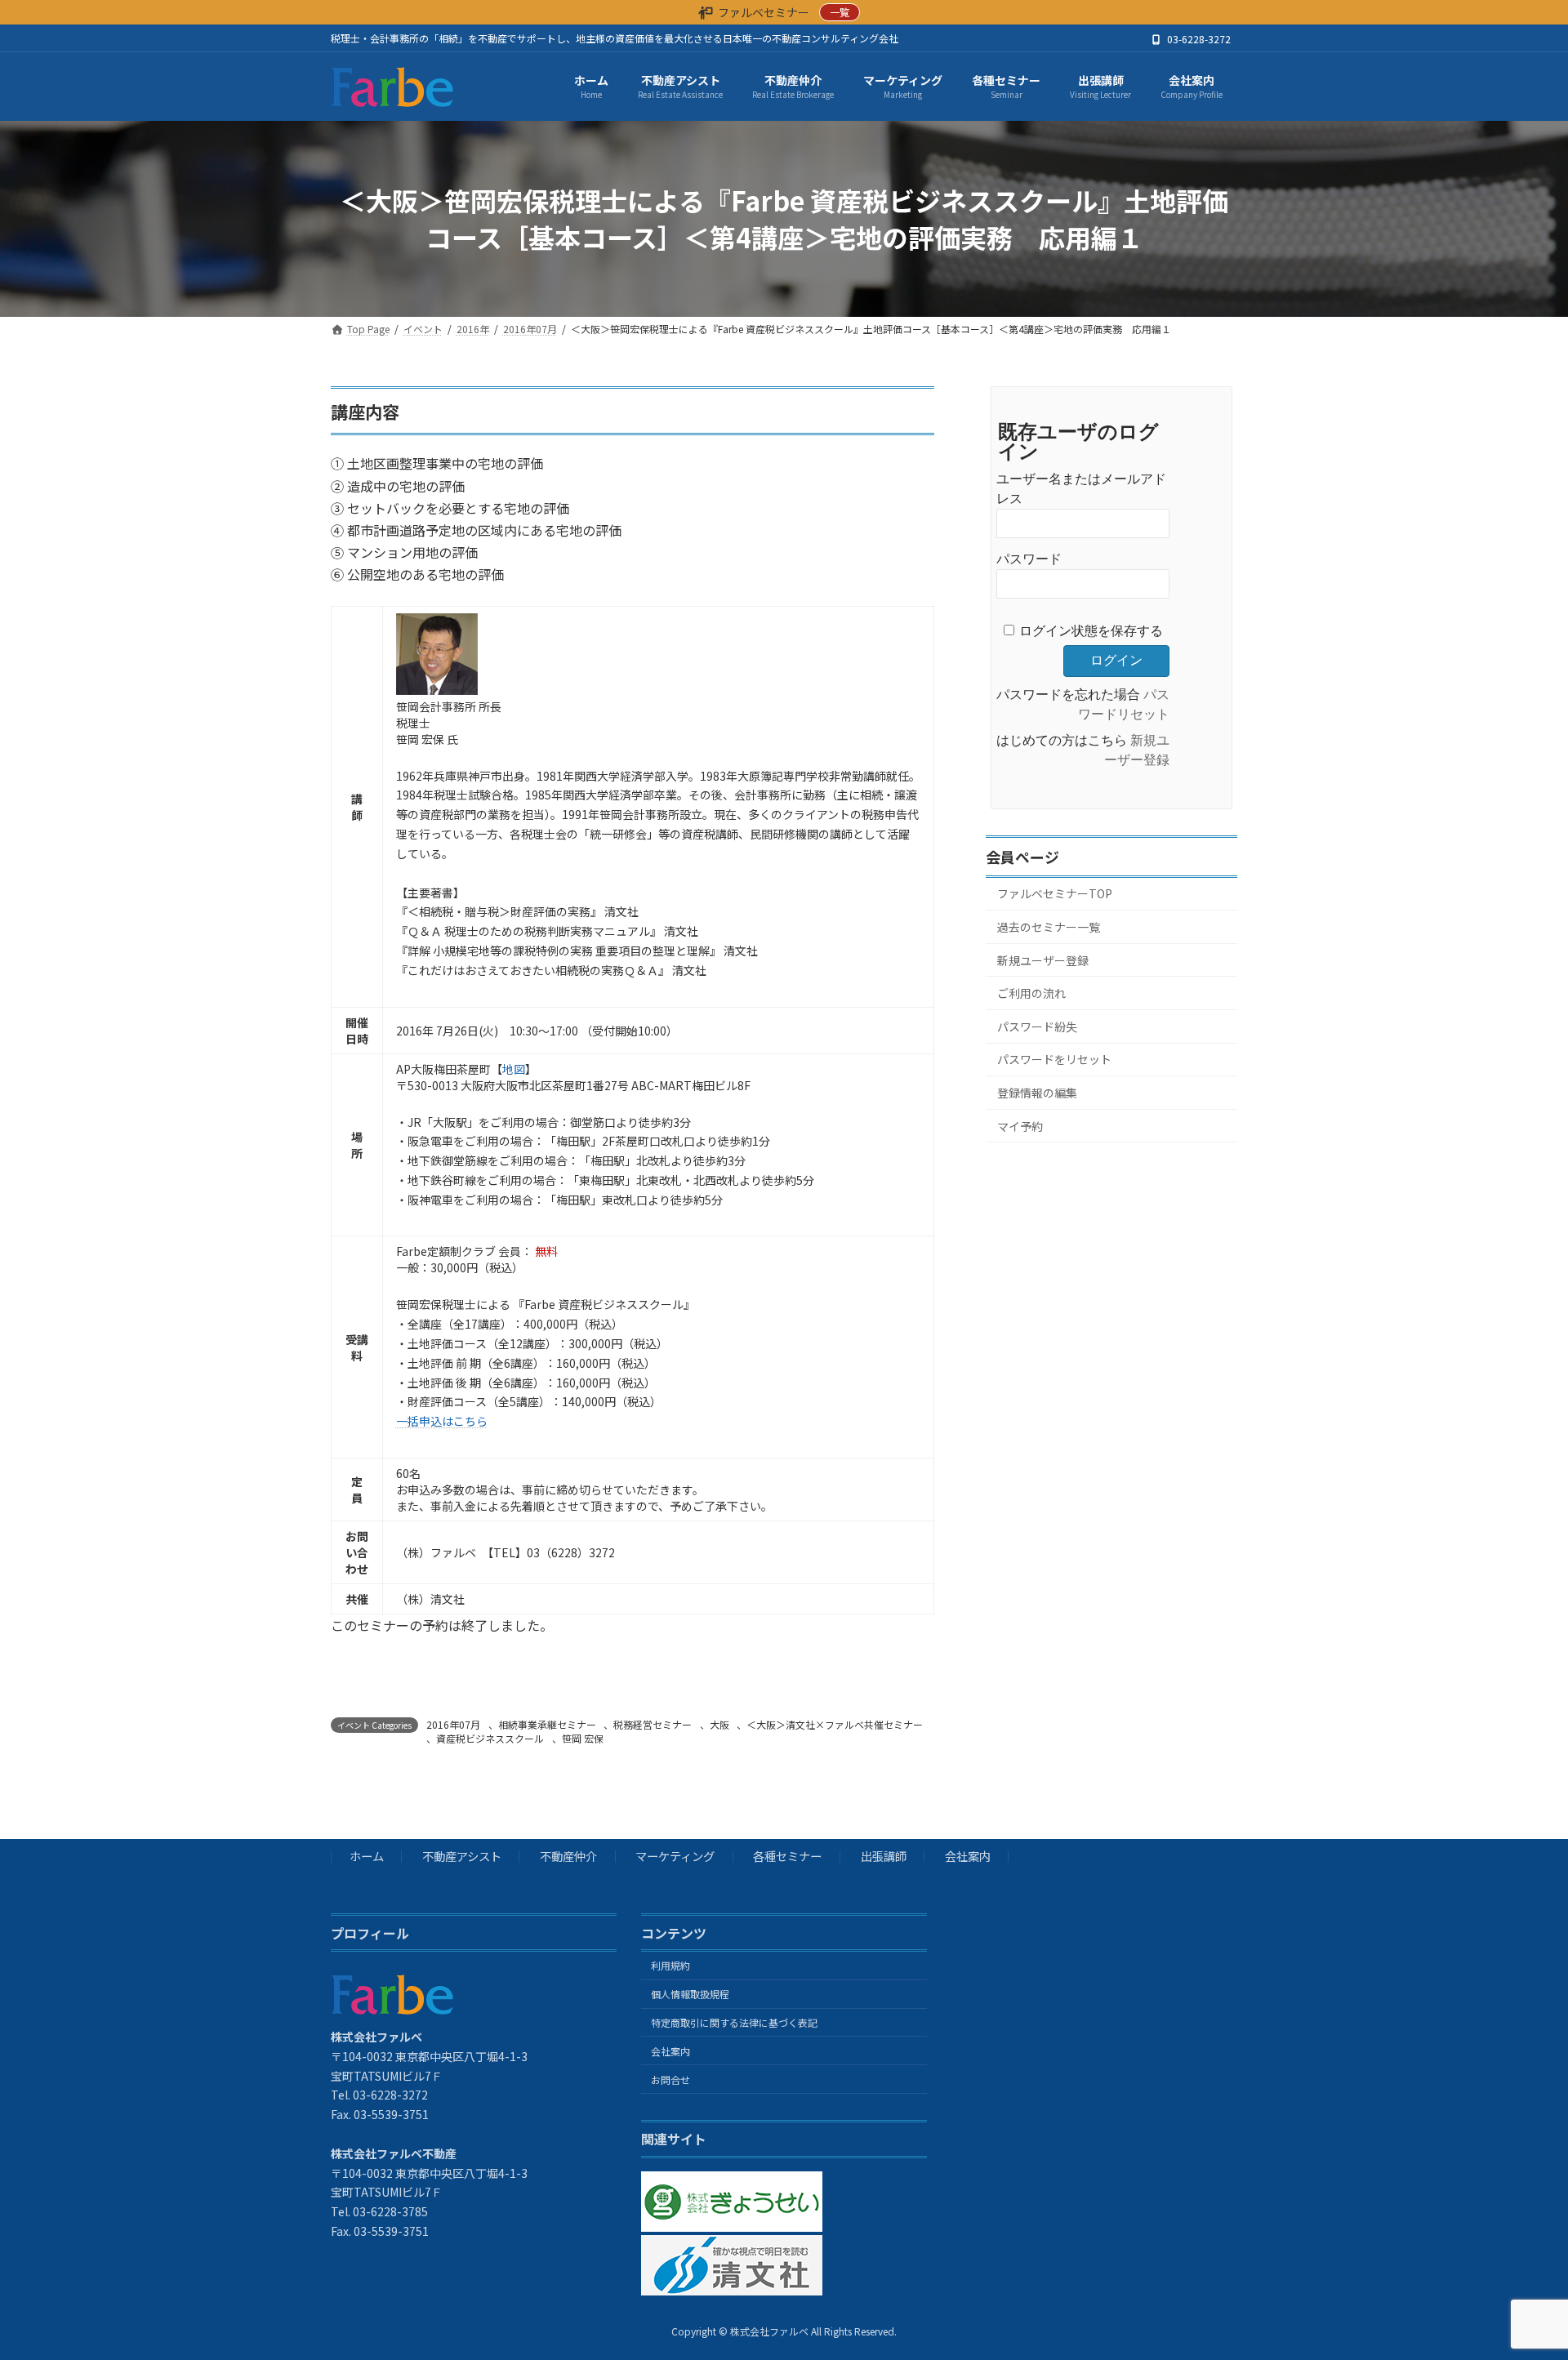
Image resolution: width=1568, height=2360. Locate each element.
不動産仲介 (568, 1857)
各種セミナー (787, 1857)
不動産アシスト (462, 1857)
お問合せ (670, 2079)
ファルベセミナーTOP (1055, 893)
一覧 (840, 12)
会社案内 (968, 1857)
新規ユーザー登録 (1043, 960)
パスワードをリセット (1054, 1059)
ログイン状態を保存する (1091, 631)
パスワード (1029, 559)
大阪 (719, 1724)
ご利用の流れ (1031, 993)
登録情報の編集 (1037, 1093)
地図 (514, 1069)
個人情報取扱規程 (690, 1995)
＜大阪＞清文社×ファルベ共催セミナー (835, 1724)
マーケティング (675, 1857)
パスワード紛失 (1037, 1026)
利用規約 (670, 1966)
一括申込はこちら (442, 1421)
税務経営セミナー (653, 1724)
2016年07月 (453, 1724)
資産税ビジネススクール (490, 1738)
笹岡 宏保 (583, 1738)
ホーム (367, 1857)
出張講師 (884, 1857)
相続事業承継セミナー (547, 1724)
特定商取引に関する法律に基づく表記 (734, 2022)
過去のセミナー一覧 (1049, 927)
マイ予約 (1020, 1125)
